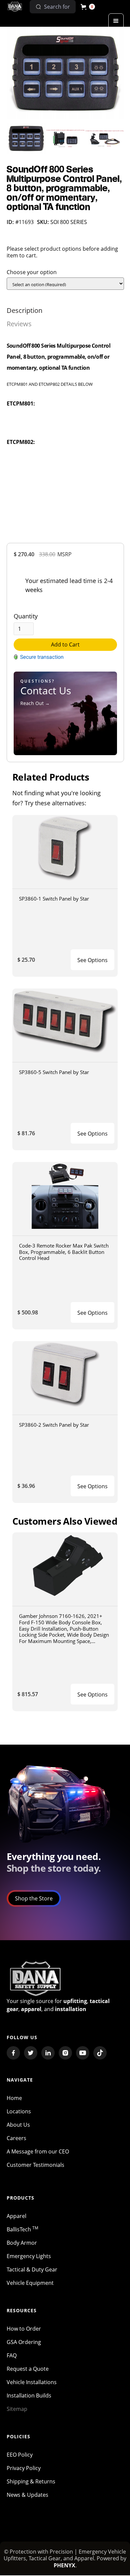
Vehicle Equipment (30, 2283)
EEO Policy (20, 2455)
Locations (19, 2111)
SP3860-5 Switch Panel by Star (54, 1072)
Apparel (16, 2216)
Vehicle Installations (32, 2382)
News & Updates (27, 2495)
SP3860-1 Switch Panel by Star (54, 899)
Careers (16, 2138)
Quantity (26, 616)
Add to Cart (65, 645)
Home (14, 2098)
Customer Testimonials (35, 2165)
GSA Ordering (24, 2342)
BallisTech (22, 2229)
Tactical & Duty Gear (32, 2269)
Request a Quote (28, 2369)
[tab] (24, 311)
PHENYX (64, 2565)
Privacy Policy (24, 2468)
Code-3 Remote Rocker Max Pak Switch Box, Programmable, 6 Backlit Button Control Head (64, 1252)
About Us (18, 2125)
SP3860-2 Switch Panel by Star (54, 1425)
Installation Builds (29, 2395)
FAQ (12, 2355)
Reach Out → (35, 703)
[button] (88, 7)
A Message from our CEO (38, 2151)
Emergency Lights (29, 2256)
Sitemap (17, 2409)
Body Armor (22, 2243)
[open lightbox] (65, 73)
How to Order (24, 2329)
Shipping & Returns (31, 2481)
